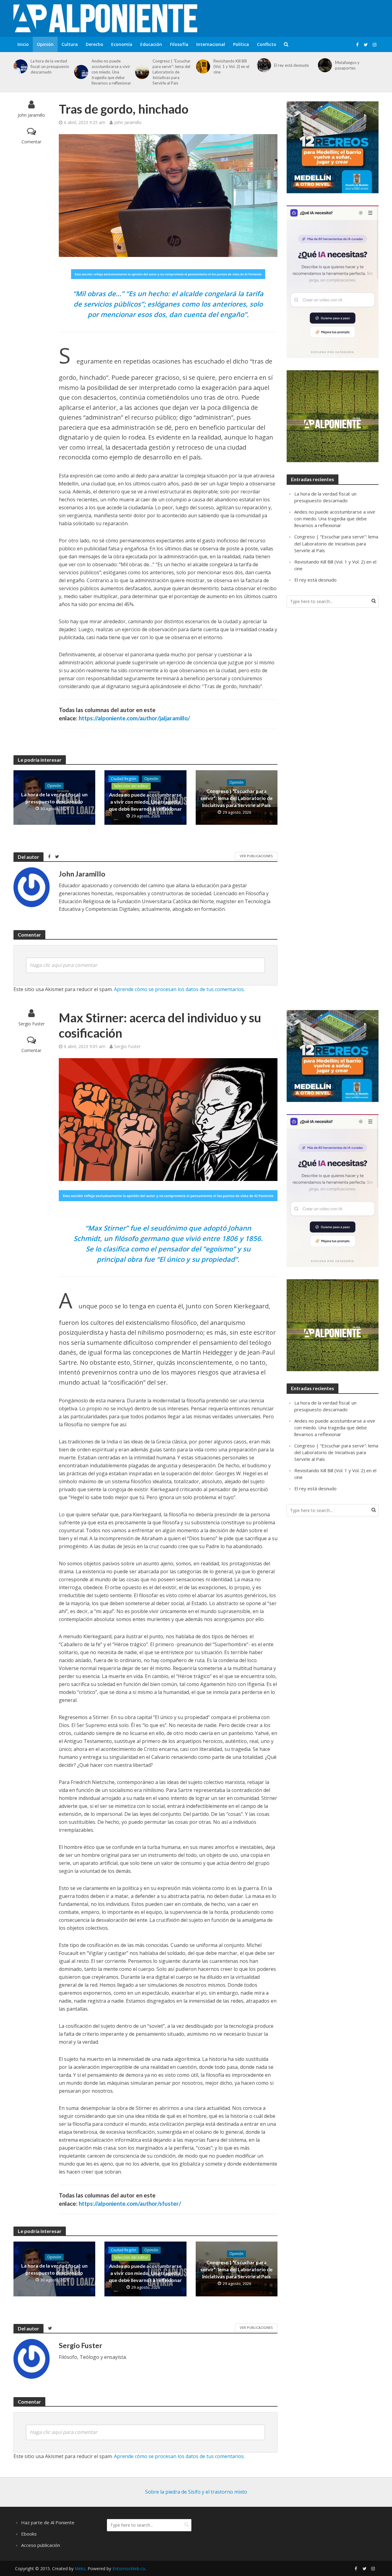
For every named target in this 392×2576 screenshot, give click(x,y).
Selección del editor (131, 786)
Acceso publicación (41, 2545)
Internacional (211, 44)
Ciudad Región (124, 779)
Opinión (45, 44)
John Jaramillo (31, 115)
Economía (122, 44)
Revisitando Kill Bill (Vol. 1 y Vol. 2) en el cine (231, 66)
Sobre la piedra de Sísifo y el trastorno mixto (196, 2492)
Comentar (31, 142)
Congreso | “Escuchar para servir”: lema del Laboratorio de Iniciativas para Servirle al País (171, 72)
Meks (80, 2568)
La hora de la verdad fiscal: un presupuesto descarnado (50, 66)
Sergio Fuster (32, 1024)
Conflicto (267, 44)
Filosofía (179, 44)
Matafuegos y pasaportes (347, 65)
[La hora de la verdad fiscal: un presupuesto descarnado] (19, 66)
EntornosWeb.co (129, 2568)
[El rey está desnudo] (263, 65)
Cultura (70, 44)
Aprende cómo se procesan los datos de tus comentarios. (179, 989)
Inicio (23, 44)
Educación (151, 44)
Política (241, 44)
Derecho (94, 44)
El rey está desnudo (292, 65)
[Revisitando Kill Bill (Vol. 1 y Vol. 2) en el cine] (202, 66)
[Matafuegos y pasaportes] (324, 65)
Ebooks (29, 2534)
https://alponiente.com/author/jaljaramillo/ (134, 718)
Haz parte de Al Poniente (48, 2522)
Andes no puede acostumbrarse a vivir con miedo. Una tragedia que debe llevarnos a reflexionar (111, 72)
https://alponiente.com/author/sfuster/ (130, 2203)
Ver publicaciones (256, 856)
